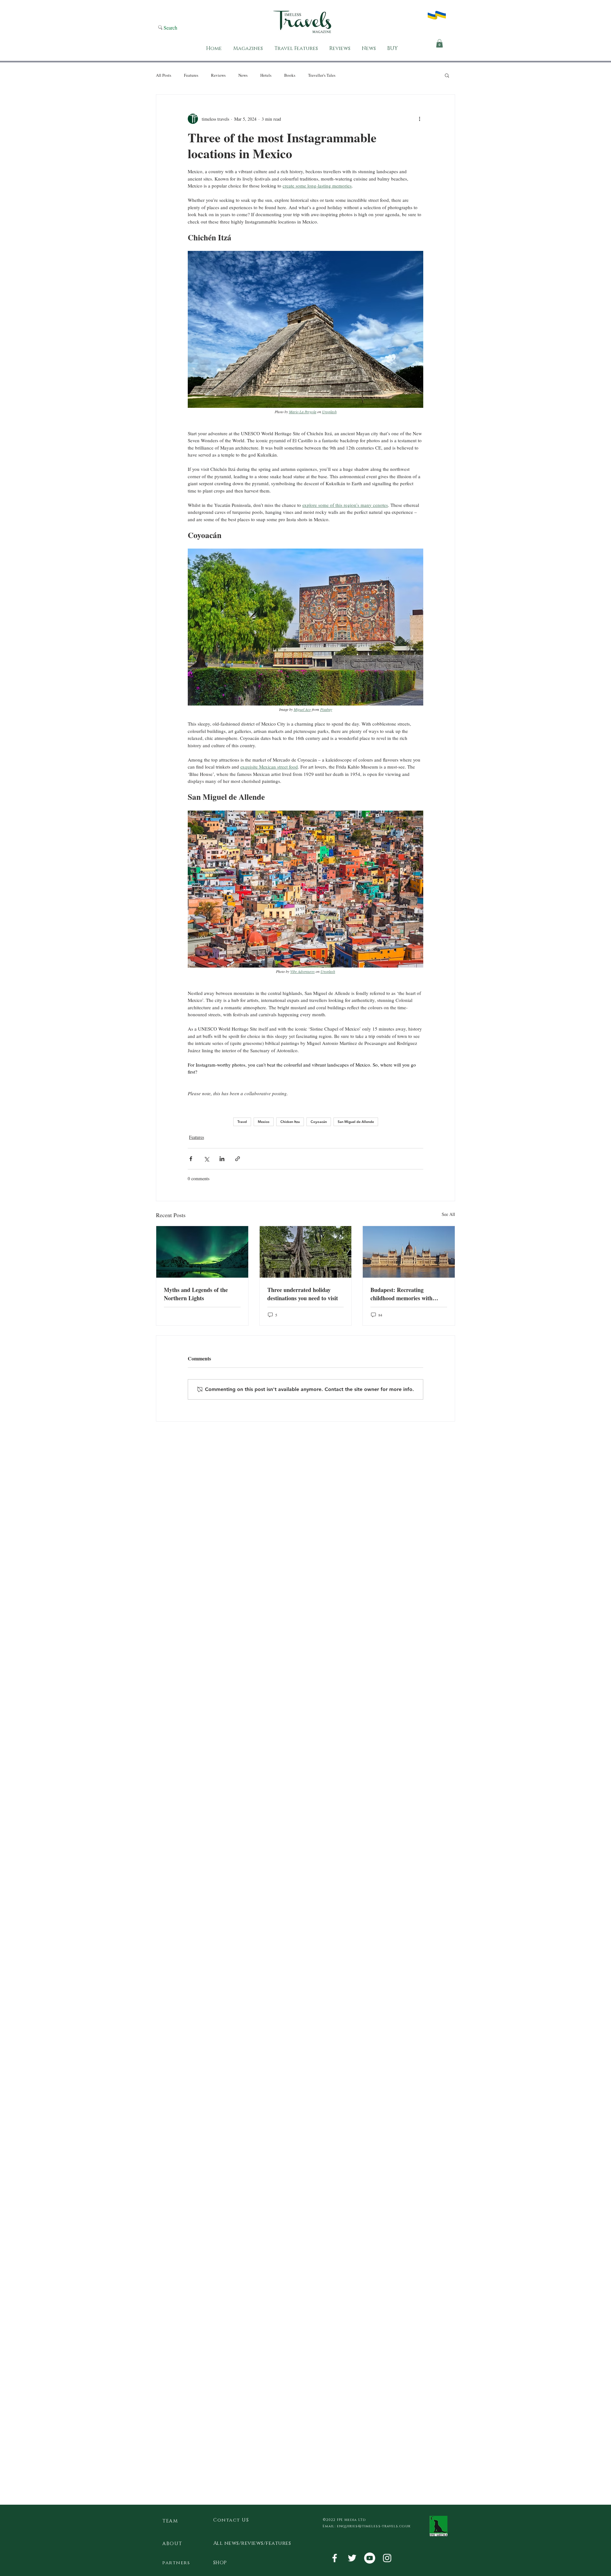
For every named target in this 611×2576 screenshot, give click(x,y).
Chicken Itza (290, 1122)
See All (448, 1214)
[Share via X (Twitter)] (206, 1159)
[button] (439, 43)
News (243, 75)
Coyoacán (319, 1122)
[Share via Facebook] (191, 1159)
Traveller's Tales (322, 75)
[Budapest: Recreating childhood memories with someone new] (409, 1252)
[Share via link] (238, 1159)
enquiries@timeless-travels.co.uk (374, 2526)
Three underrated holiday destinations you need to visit (303, 1294)
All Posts (164, 75)
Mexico (264, 1122)
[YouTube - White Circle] (370, 2558)
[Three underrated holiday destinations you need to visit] (306, 1252)
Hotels (266, 75)
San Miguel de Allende (356, 1122)
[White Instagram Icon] (387, 2558)
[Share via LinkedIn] (222, 1159)
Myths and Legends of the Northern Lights (196, 1294)
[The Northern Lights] (202, 1252)
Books (290, 75)
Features (191, 75)
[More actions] (419, 119)
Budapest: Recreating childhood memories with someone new (401, 1294)
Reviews (218, 75)
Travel (242, 1122)
